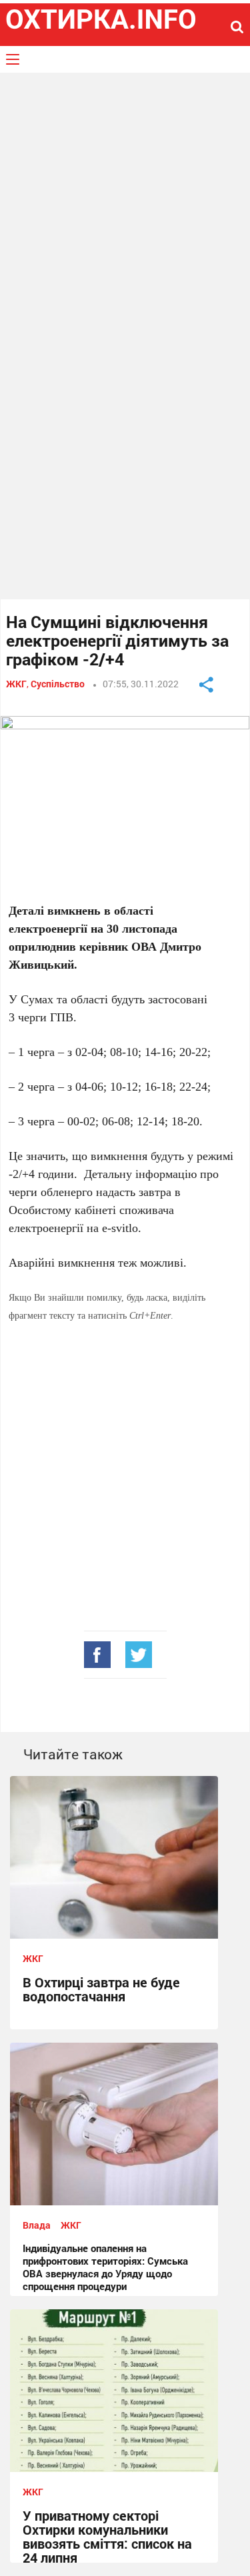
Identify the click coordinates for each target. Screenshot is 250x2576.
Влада (37, 2225)
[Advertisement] (125, 211)
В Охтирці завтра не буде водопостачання (101, 1989)
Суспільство (58, 684)
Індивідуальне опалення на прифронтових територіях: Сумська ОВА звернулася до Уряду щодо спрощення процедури (105, 2267)
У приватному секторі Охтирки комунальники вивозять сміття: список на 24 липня (107, 2536)
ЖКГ (16, 684)
